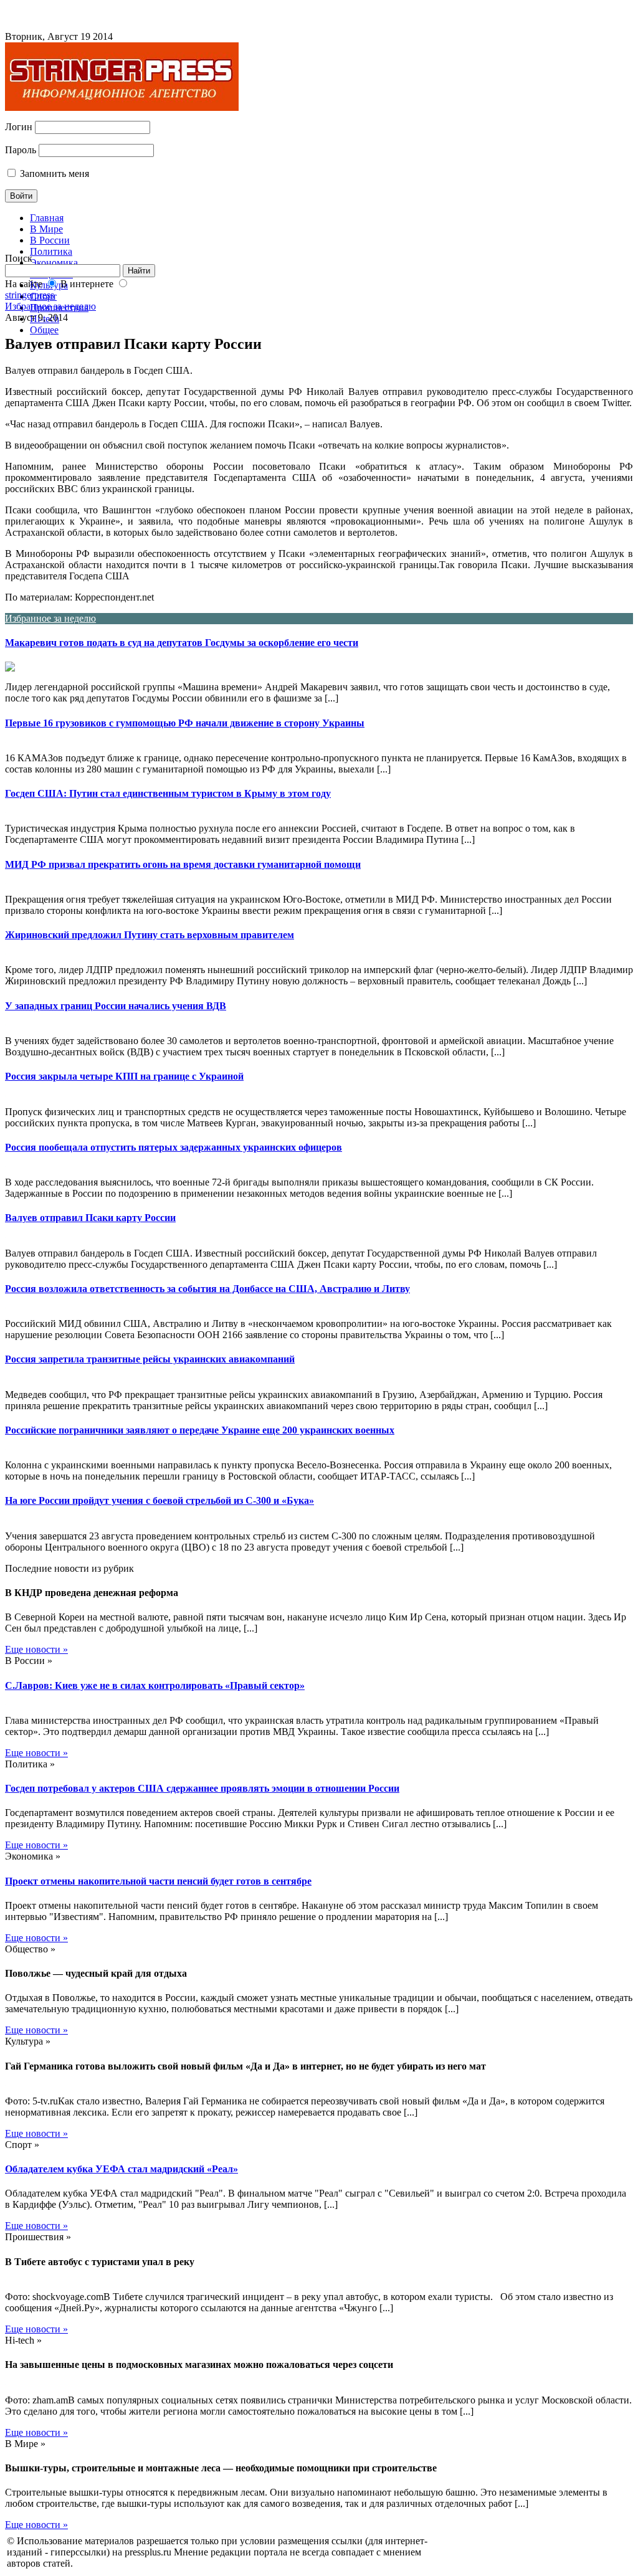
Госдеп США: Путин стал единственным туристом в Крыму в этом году (168, 793)
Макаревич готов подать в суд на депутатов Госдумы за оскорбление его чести (182, 643)
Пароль (21, 150)
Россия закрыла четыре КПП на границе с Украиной (124, 1076)
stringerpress (30, 295)
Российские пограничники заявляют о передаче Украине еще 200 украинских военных (200, 1430)
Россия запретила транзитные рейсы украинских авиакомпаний (150, 1359)
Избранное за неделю (50, 306)
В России (50, 240)
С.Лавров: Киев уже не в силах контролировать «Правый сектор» (155, 1685)
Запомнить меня (53, 173)
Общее (44, 330)
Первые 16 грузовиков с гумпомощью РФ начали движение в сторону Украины (185, 723)
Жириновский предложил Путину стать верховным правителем (150, 935)
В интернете (87, 284)
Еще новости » (36, 1649)
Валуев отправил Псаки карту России (90, 1218)
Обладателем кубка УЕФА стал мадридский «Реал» (121, 2169)
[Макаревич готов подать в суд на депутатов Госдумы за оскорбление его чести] (319, 667)
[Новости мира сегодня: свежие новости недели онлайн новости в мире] (122, 107)
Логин (19, 127)
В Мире (46, 229)
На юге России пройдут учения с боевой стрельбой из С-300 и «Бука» (159, 1500)
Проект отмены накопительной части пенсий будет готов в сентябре (158, 1881)
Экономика (54, 263)
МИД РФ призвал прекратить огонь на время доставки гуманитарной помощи (183, 864)
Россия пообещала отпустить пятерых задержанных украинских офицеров (174, 1147)
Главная (47, 218)
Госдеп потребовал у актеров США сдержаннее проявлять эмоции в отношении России (202, 1788)
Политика (51, 251)
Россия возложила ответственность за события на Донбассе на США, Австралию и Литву (207, 1289)
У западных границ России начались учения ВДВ (116, 1006)
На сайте (24, 284)
